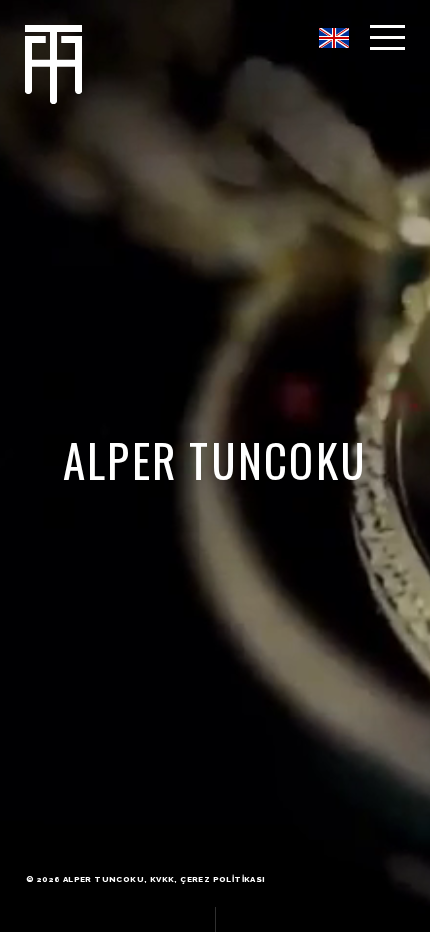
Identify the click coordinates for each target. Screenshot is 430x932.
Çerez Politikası (222, 879)
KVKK (162, 879)
